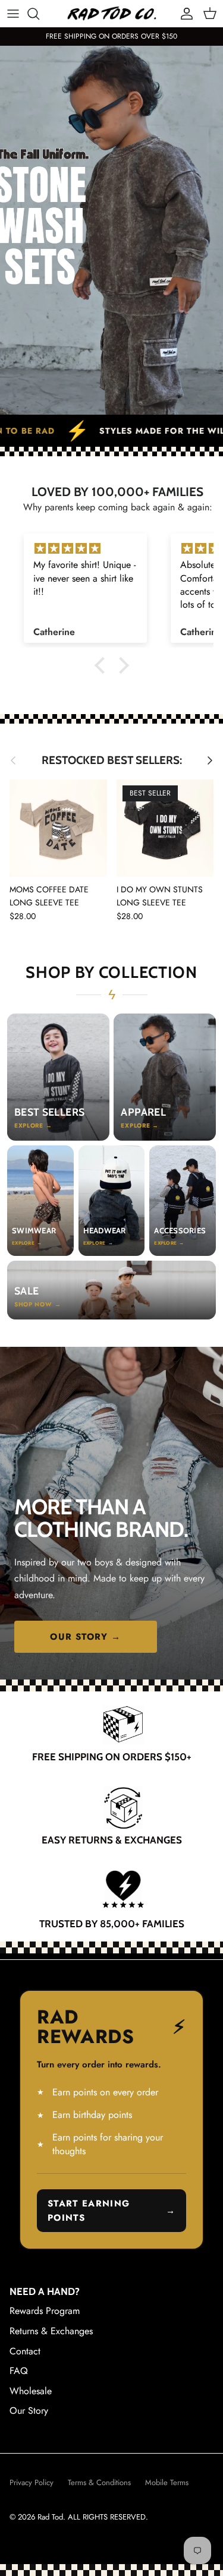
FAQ (19, 2371)
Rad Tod (50, 2517)
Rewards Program (45, 2311)
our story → (85, 1637)
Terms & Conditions (99, 2482)
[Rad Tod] (112, 13)
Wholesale (31, 2391)
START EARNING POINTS (111, 2211)
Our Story (29, 2411)
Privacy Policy (32, 2482)
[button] (102, 665)
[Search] (39, 14)
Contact (25, 2351)
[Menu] (13, 14)
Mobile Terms (167, 2482)
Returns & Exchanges (51, 2331)
